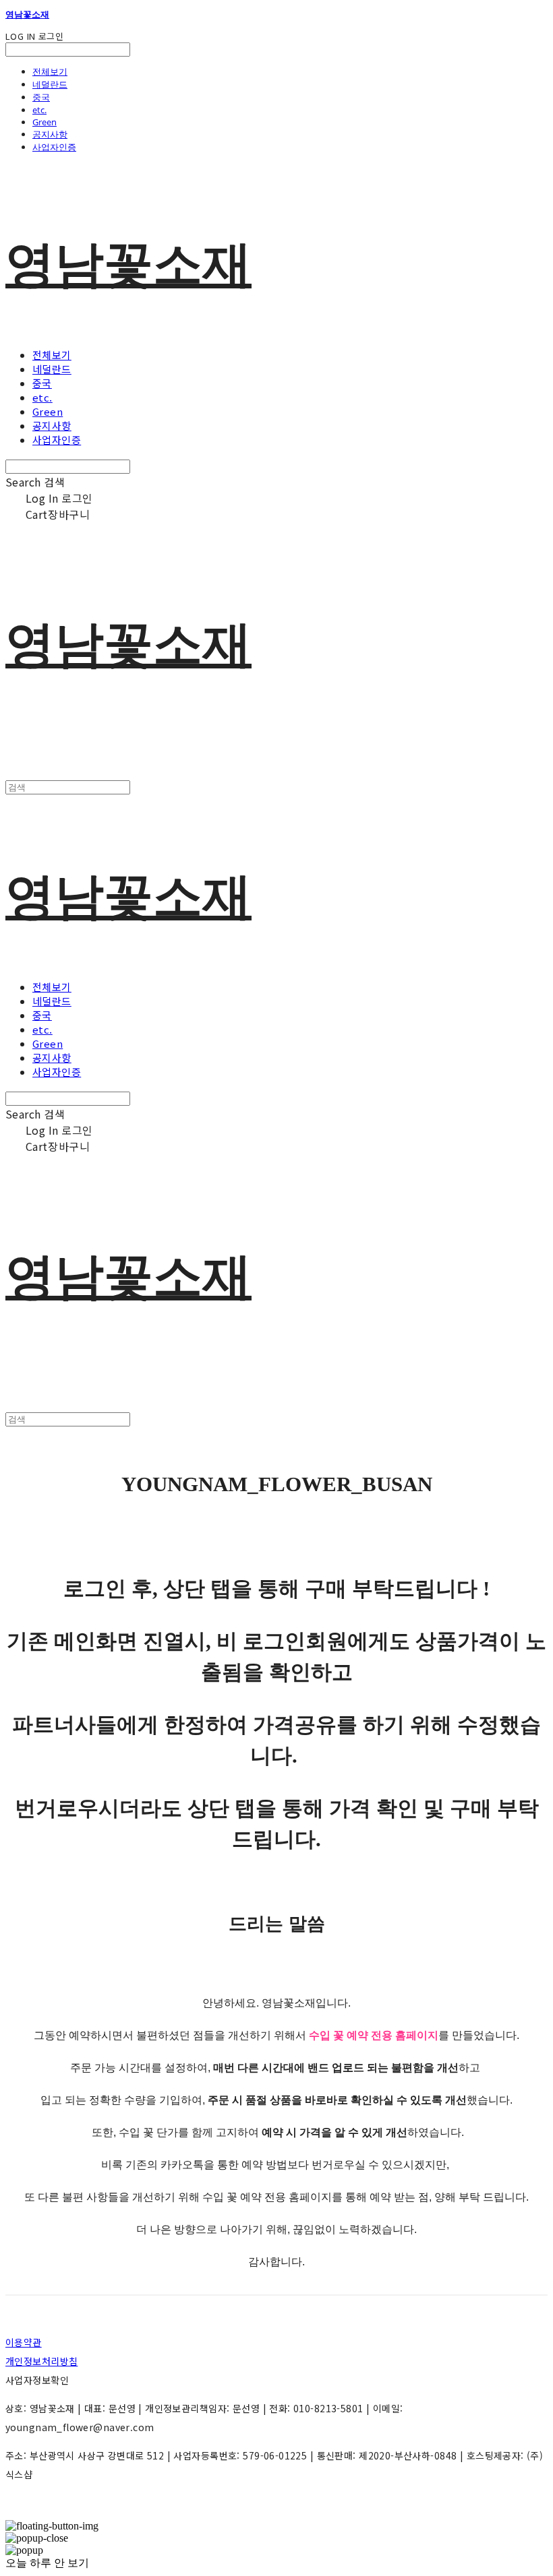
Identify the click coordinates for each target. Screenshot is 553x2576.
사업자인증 (54, 147)
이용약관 (24, 2342)
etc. (39, 110)
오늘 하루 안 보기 (47, 2563)
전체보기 (50, 71)
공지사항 (50, 134)
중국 (41, 97)
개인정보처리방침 (41, 2361)
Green (45, 122)
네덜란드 (50, 84)
